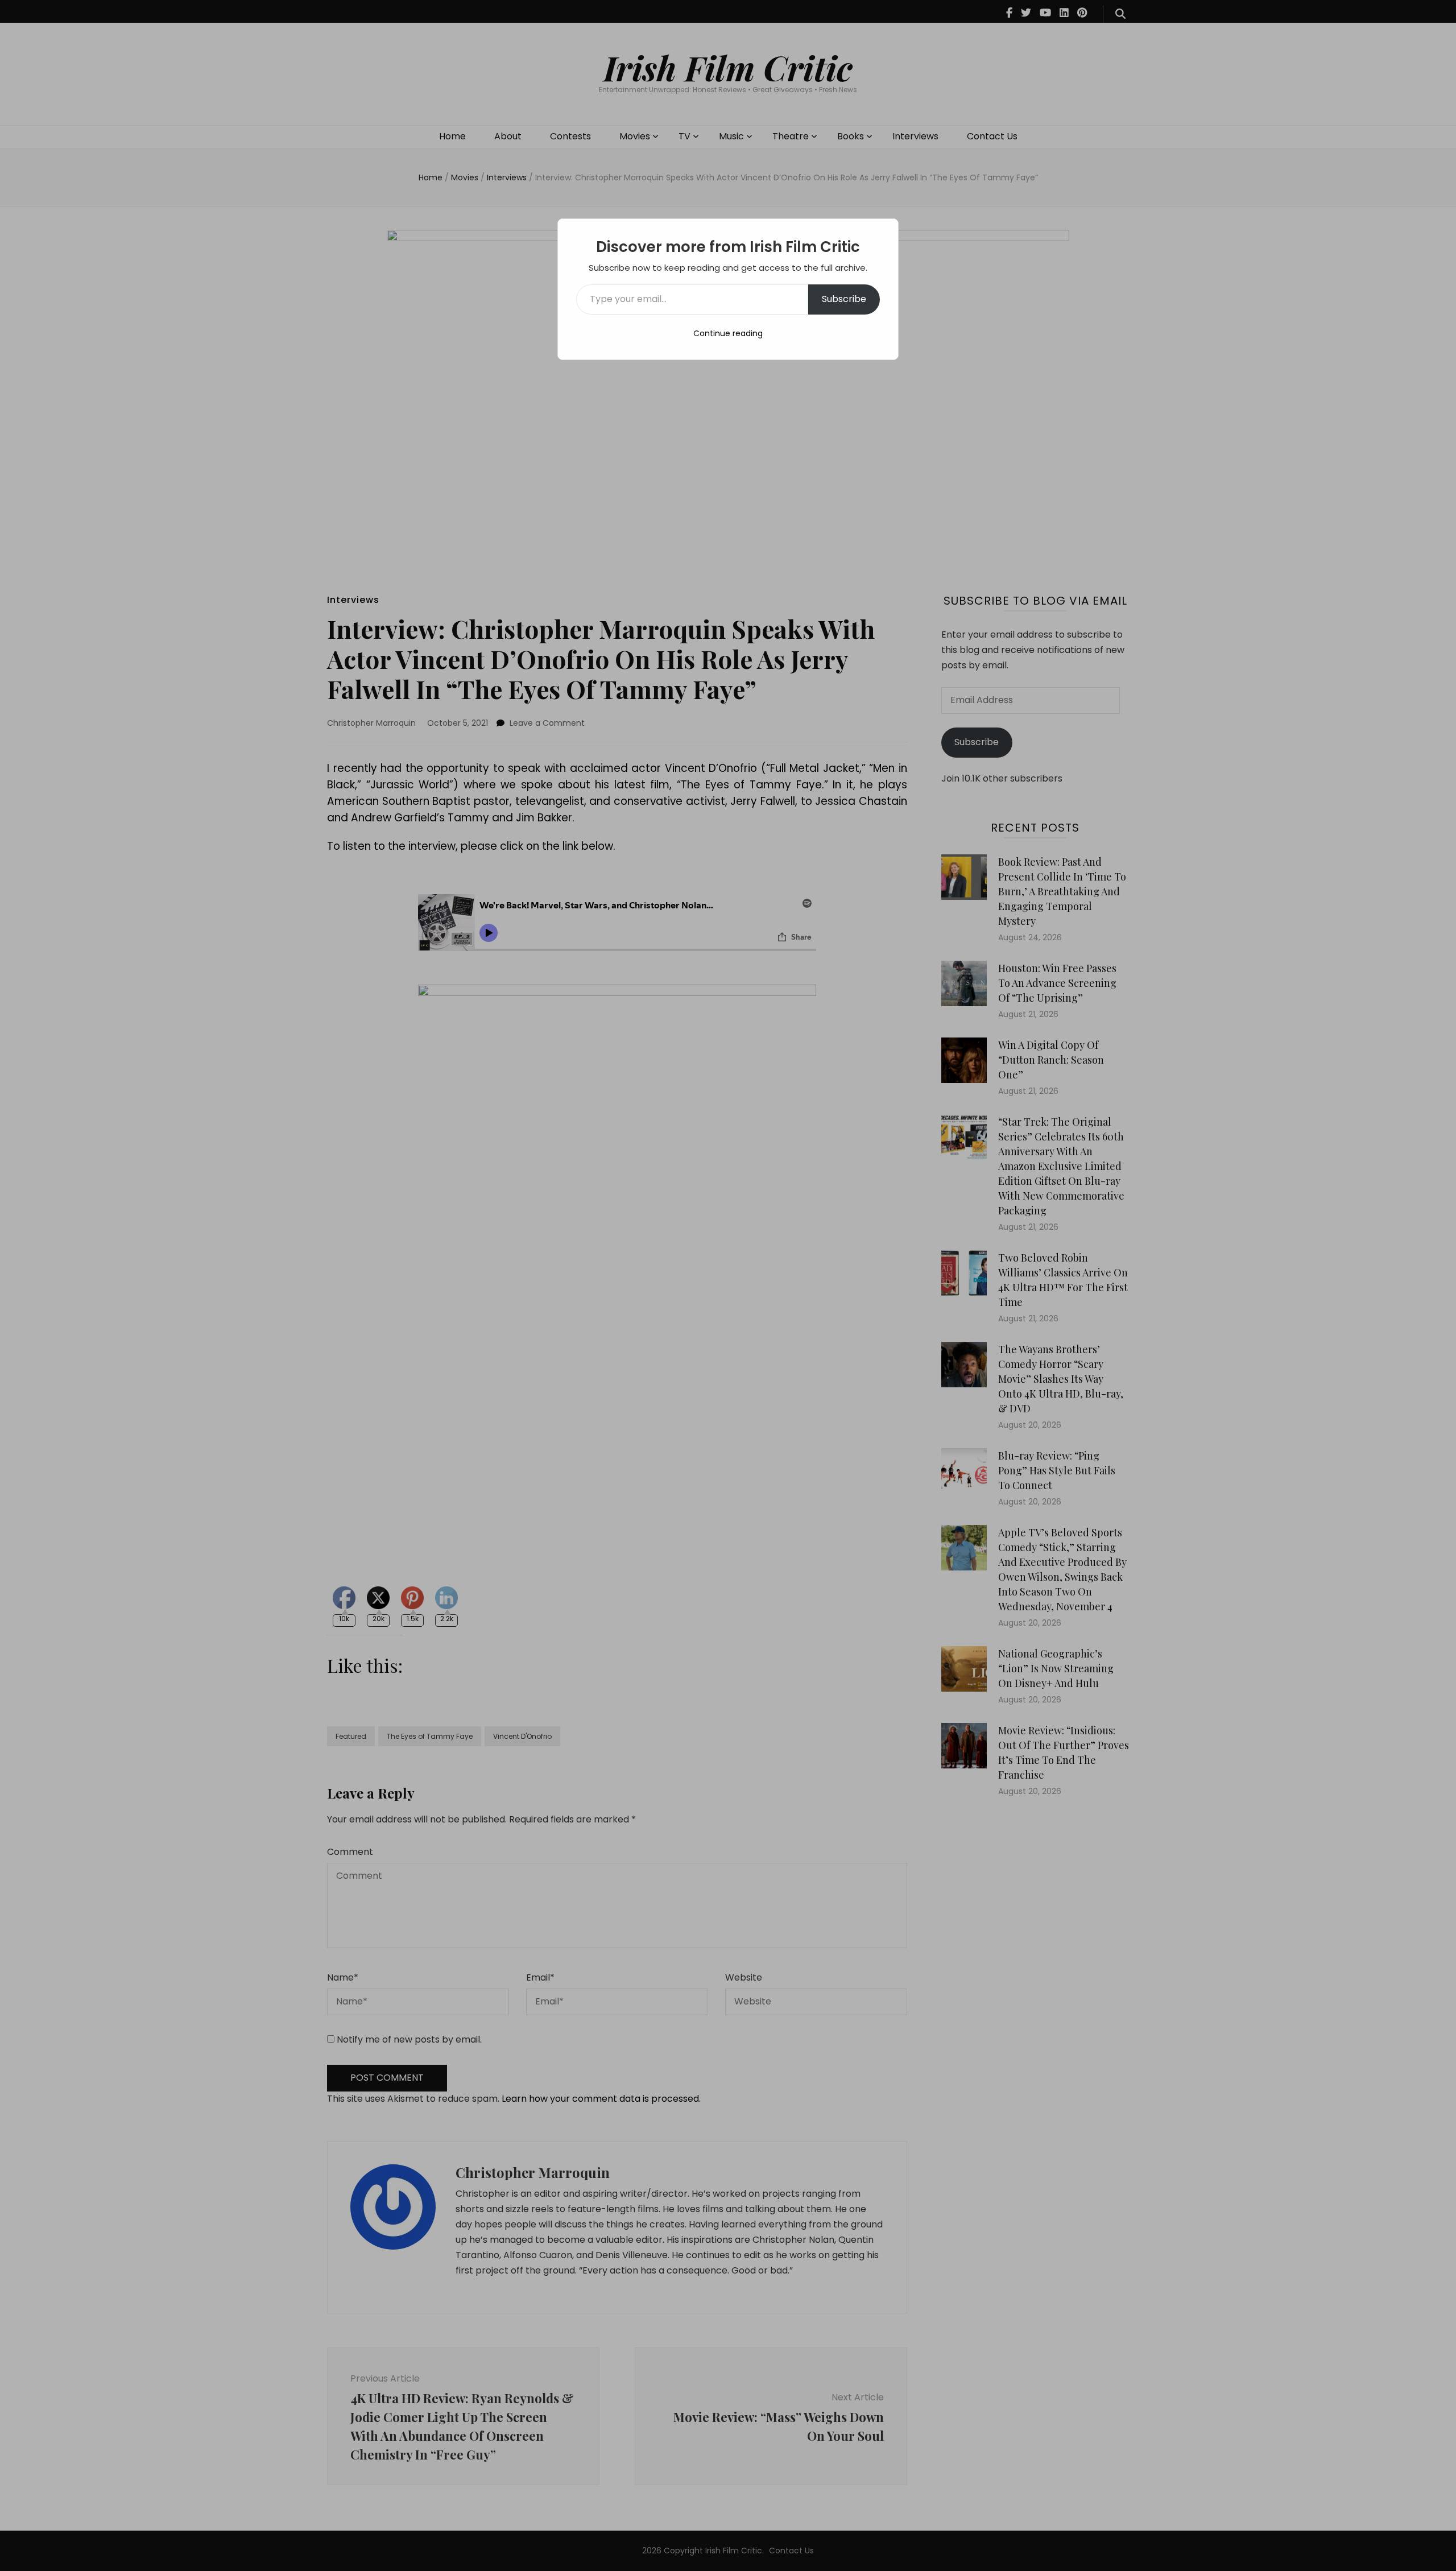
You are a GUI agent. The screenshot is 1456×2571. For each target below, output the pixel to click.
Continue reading (728, 333)
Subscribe (844, 299)
